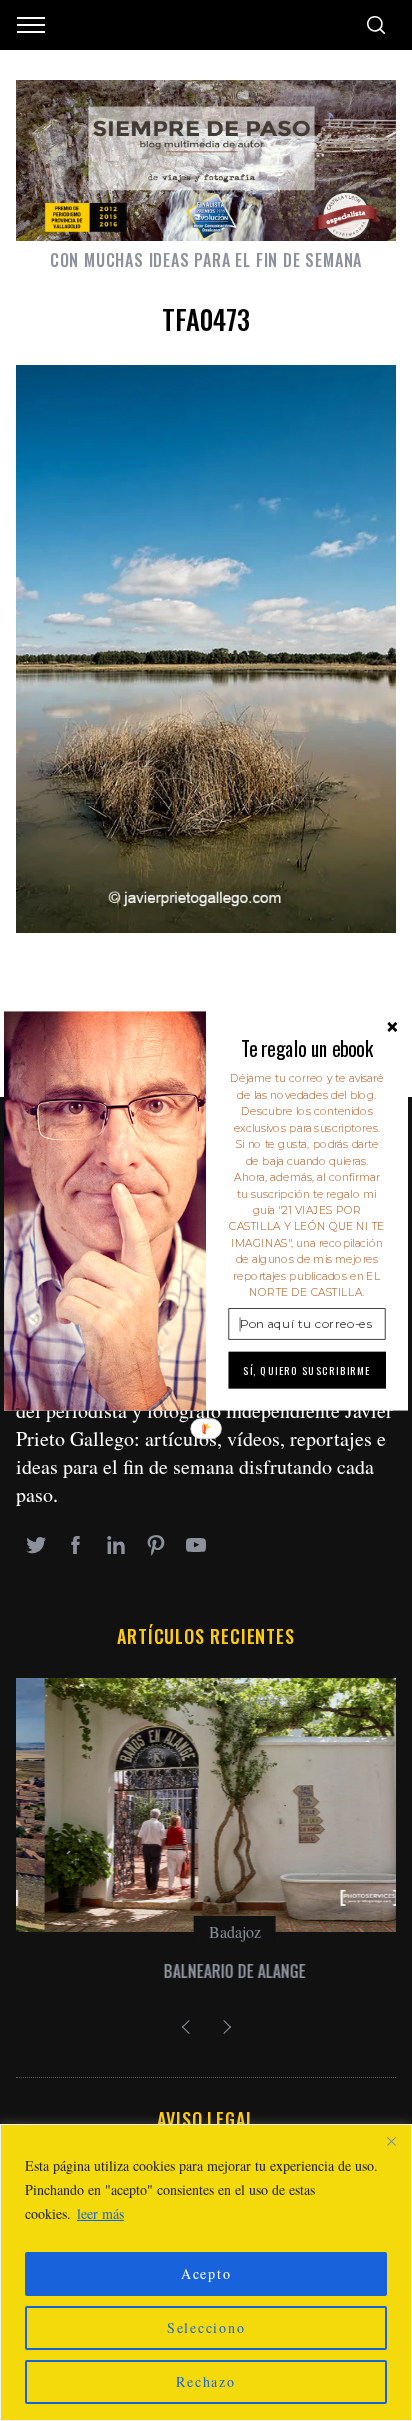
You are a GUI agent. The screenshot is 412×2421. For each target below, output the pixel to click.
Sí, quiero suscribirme (307, 1370)
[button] (306, 1047)
